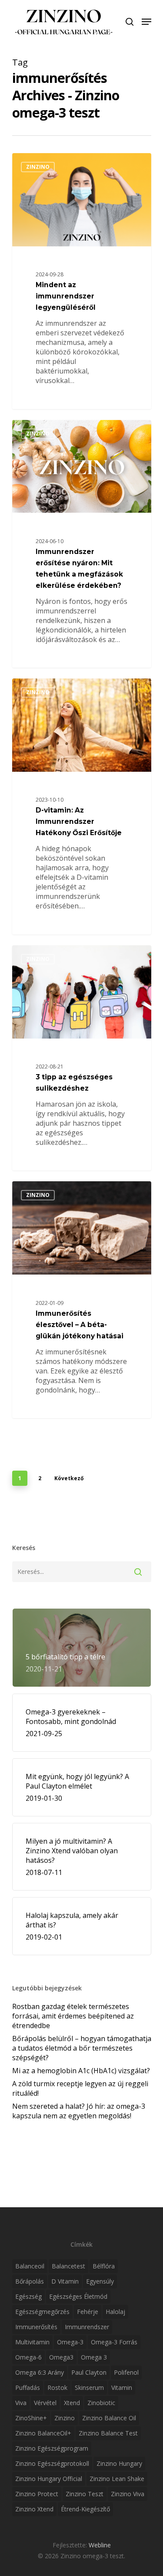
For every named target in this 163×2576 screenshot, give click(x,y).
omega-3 (70, 2342)
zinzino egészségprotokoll (52, 2463)
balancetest (68, 2266)
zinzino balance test (108, 2433)
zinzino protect (37, 2494)
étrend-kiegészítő (85, 2509)
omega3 (61, 2357)
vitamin (122, 2388)
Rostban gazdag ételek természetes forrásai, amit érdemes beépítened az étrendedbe (73, 2016)
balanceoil (30, 2266)
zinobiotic (101, 2403)
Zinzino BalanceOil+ (43, 2433)
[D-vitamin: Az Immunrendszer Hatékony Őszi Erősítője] (82, 806)
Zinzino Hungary (119, 2463)
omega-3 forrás (114, 2342)
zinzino (65, 2418)
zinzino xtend (34, 2509)
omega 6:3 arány (40, 2372)
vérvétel (45, 2403)
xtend (72, 2403)
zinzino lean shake (117, 2479)
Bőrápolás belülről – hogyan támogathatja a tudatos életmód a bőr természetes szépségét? (82, 2048)
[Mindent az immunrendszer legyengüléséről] (82, 281)
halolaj (115, 2312)
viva (21, 2403)
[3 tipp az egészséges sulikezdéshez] (82, 1058)
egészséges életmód (78, 2296)
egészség (28, 2296)
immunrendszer (87, 2327)
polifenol (126, 2372)
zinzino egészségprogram (52, 2448)
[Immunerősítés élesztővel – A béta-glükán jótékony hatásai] (82, 1300)
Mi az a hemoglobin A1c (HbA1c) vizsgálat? (81, 2071)
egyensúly (100, 2281)
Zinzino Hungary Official (49, 2479)
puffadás (28, 2388)
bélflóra (104, 2266)
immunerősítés (36, 2327)
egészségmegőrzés (42, 2312)
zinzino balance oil (109, 2418)
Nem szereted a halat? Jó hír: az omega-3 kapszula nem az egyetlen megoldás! (79, 2111)
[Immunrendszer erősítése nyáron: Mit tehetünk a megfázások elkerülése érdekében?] (82, 544)
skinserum (89, 2388)
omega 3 (94, 2357)
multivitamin (32, 2342)
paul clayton (89, 2372)
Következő (69, 1478)
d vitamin (65, 2281)
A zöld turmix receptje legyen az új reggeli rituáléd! (80, 2088)
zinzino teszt (85, 2494)
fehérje (88, 2312)
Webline (100, 2545)
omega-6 (28, 2357)
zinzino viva (128, 2494)
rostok (57, 2388)
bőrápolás (30, 2281)
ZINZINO (38, 167)
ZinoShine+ (31, 2418)
